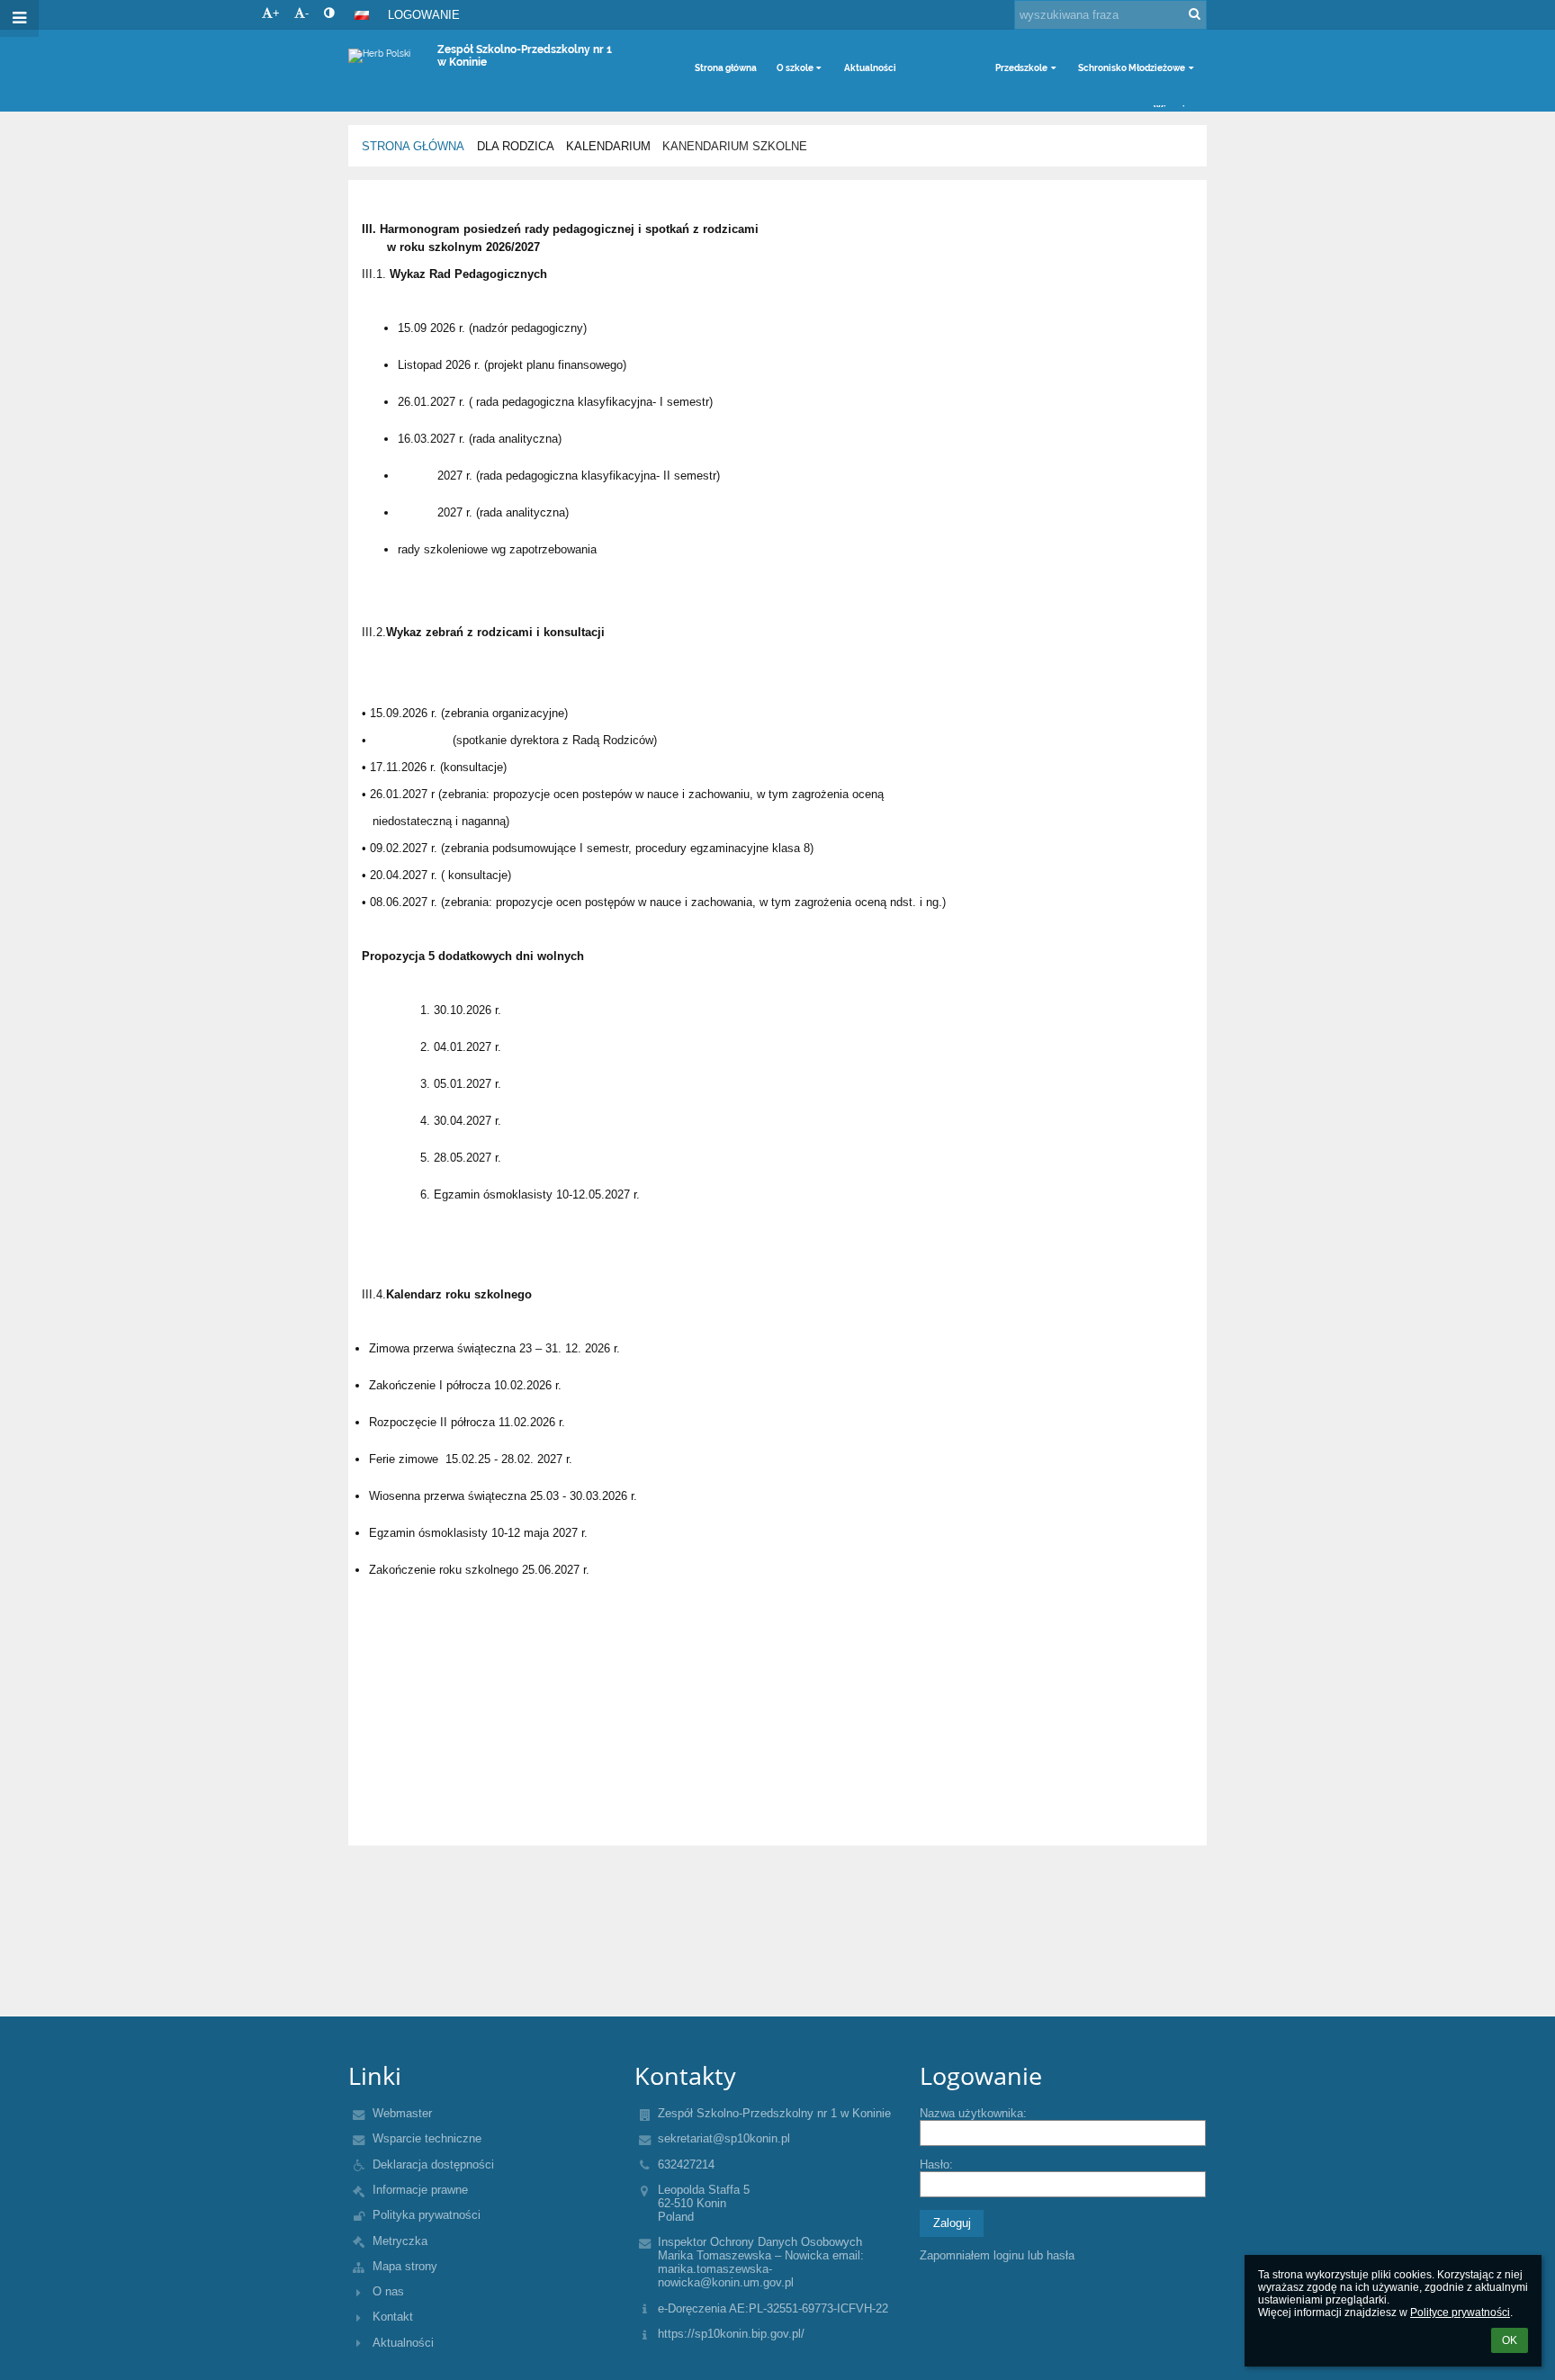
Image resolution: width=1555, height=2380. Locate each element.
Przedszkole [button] (1021, 68)
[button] (329, 13)
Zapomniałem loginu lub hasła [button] (997, 2255)
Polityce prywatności (1460, 2313)
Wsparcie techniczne (427, 2138)
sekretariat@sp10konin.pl (724, 2138)
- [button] (307, 13)
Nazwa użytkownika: (973, 2113)
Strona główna (413, 146)
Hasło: (936, 2164)
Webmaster (402, 2113)
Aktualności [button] (870, 68)
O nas (388, 2291)
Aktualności (403, 2343)
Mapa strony (405, 2266)
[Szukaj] (1195, 14)
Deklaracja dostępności (433, 2164)
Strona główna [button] (726, 68)
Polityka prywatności (427, 2215)
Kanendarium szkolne (735, 146)
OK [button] (1510, 2340)
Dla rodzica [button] (940, 68)
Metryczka (400, 2241)
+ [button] (276, 13)
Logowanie (424, 15)
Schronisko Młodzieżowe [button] (1132, 68)
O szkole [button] (795, 68)
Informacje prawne (420, 2190)
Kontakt (393, 2317)
